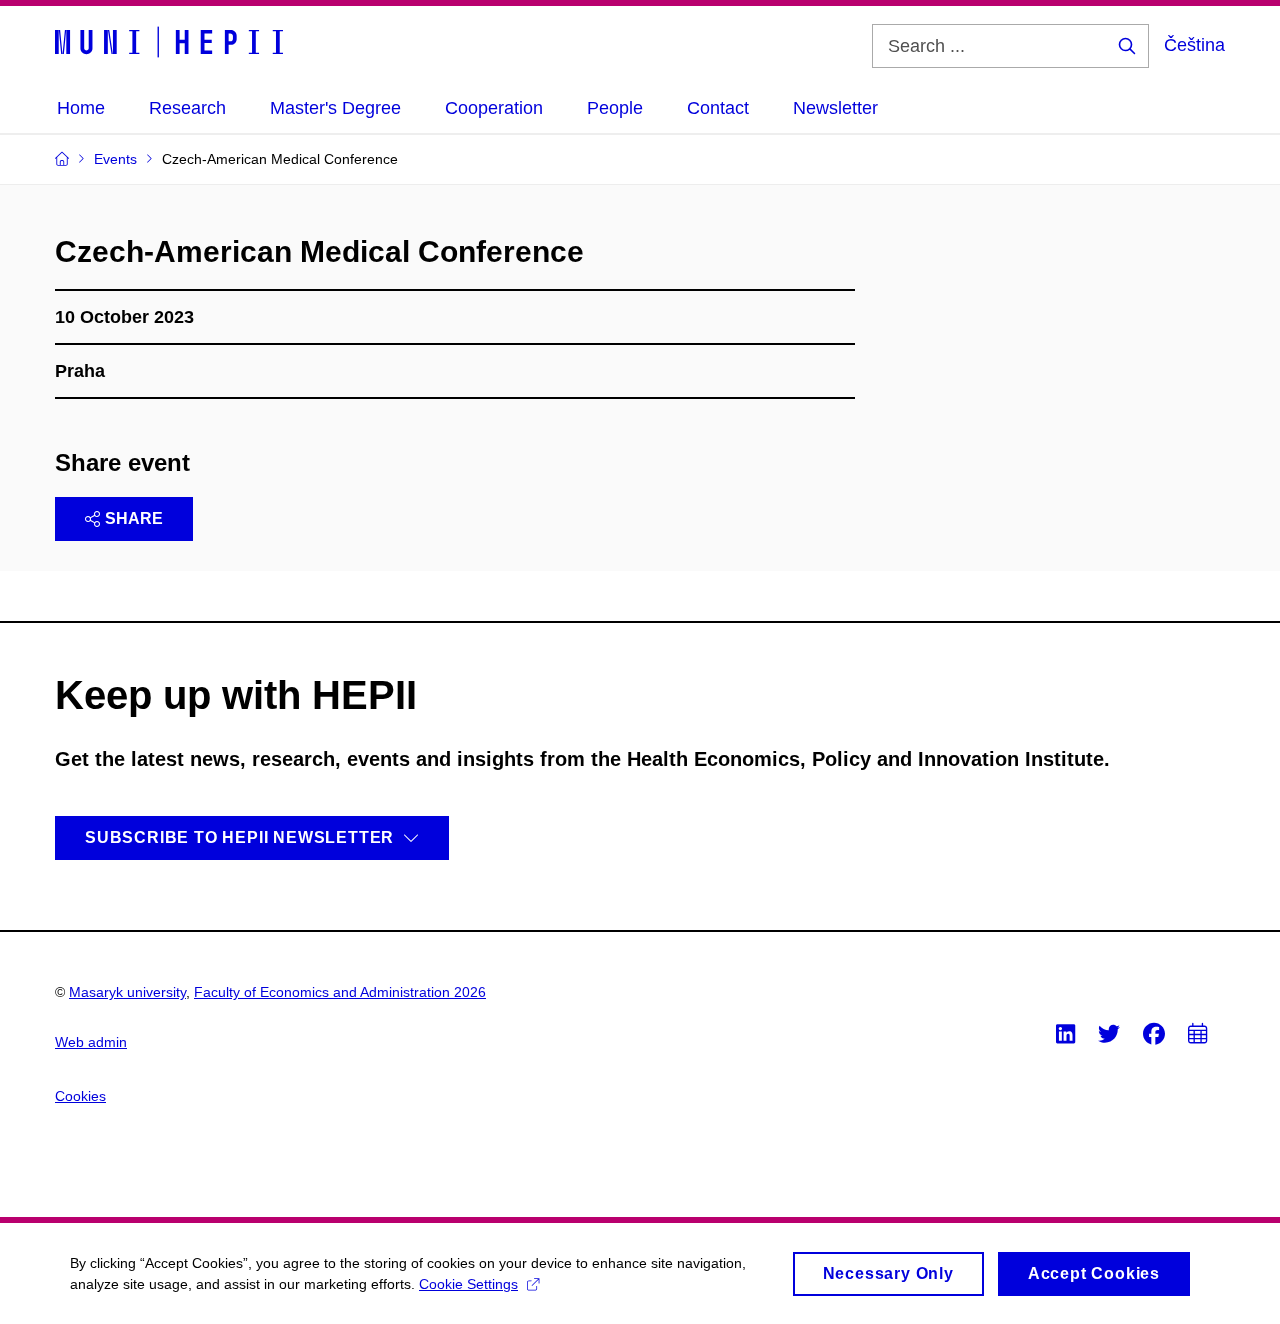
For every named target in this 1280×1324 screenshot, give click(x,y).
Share (134, 518)
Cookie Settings (468, 1284)
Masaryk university (127, 992)
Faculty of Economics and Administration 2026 (340, 992)
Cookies (80, 1096)
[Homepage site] (169, 42)
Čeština (1194, 45)
